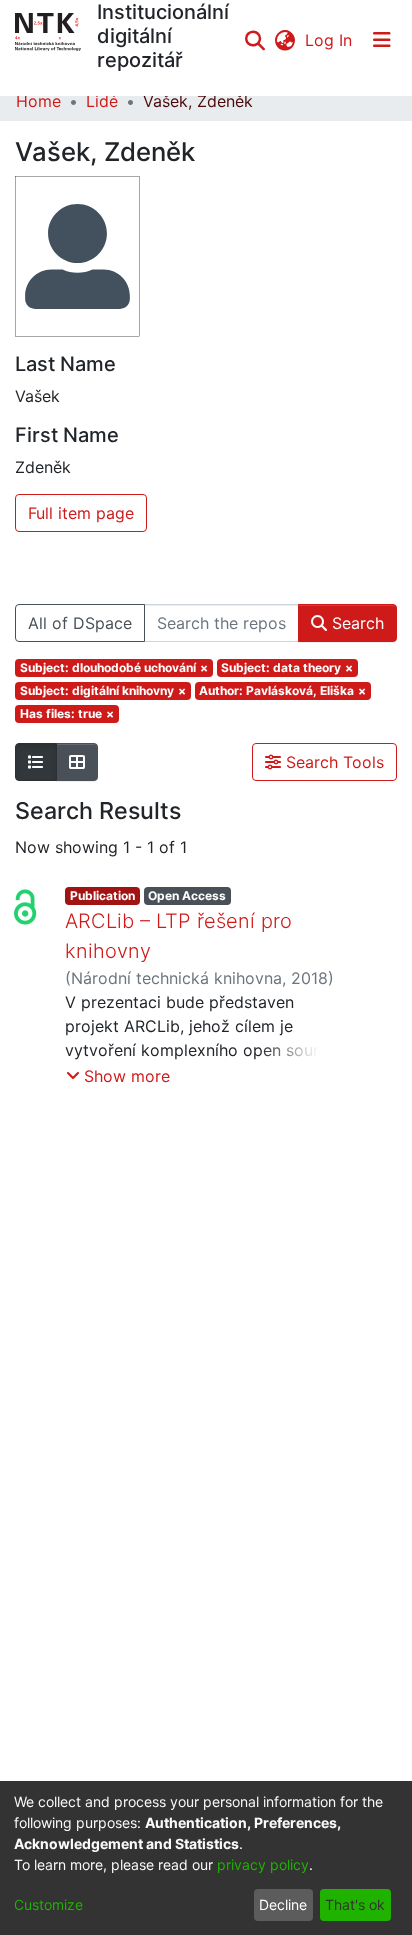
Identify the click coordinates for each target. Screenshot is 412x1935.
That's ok (355, 1904)
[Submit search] (254, 40)
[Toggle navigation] (382, 40)
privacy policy (263, 1864)
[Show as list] (36, 762)
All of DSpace (80, 623)
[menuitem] (284, 40)
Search (355, 623)
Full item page (81, 513)
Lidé (102, 101)
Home (38, 101)
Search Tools (332, 762)
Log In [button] (329, 40)
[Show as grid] (77, 762)
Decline (283, 1904)
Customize (48, 1904)
